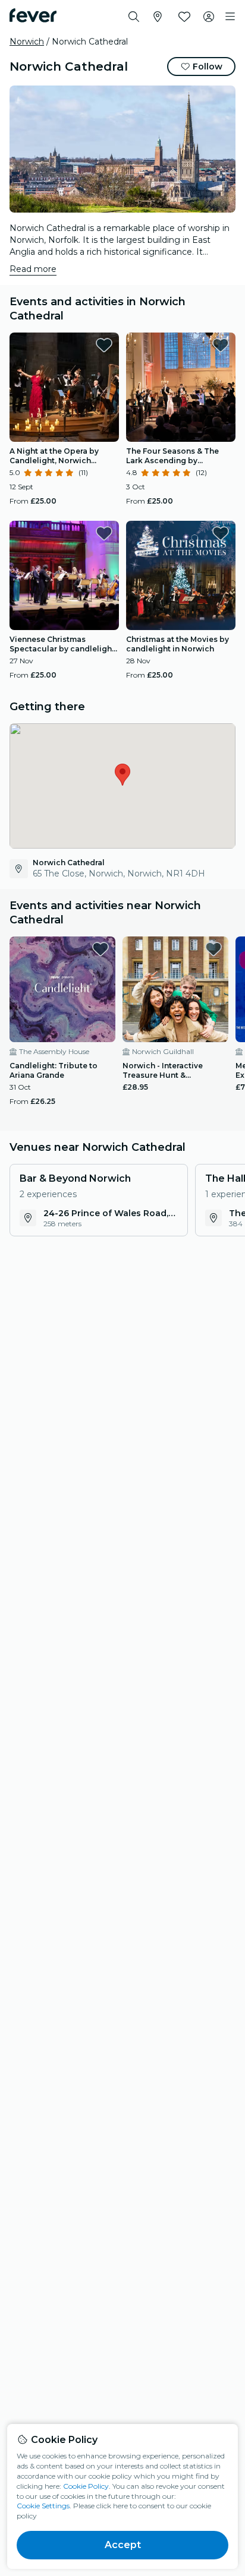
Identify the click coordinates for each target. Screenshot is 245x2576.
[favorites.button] (104, 345)
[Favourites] (184, 17)
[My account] (209, 17)
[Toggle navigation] (230, 17)
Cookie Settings (43, 2506)
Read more (33, 269)
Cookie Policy (86, 2486)
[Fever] (33, 15)
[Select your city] (158, 17)
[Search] (134, 17)
